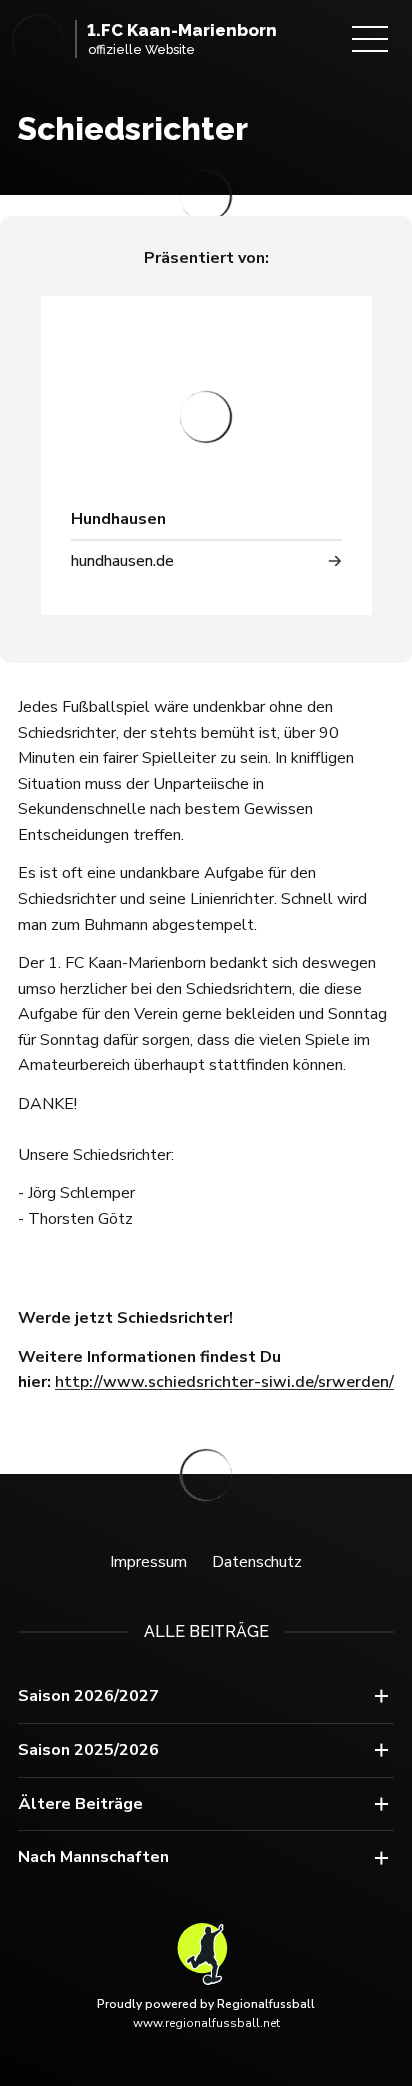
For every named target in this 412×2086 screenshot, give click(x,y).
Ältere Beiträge (80, 1804)
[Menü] (370, 39)
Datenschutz (257, 1562)
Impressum (148, 1562)
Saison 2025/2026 (88, 1750)
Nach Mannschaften (93, 1857)
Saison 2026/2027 (88, 1696)
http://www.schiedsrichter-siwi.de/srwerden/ (224, 1382)
